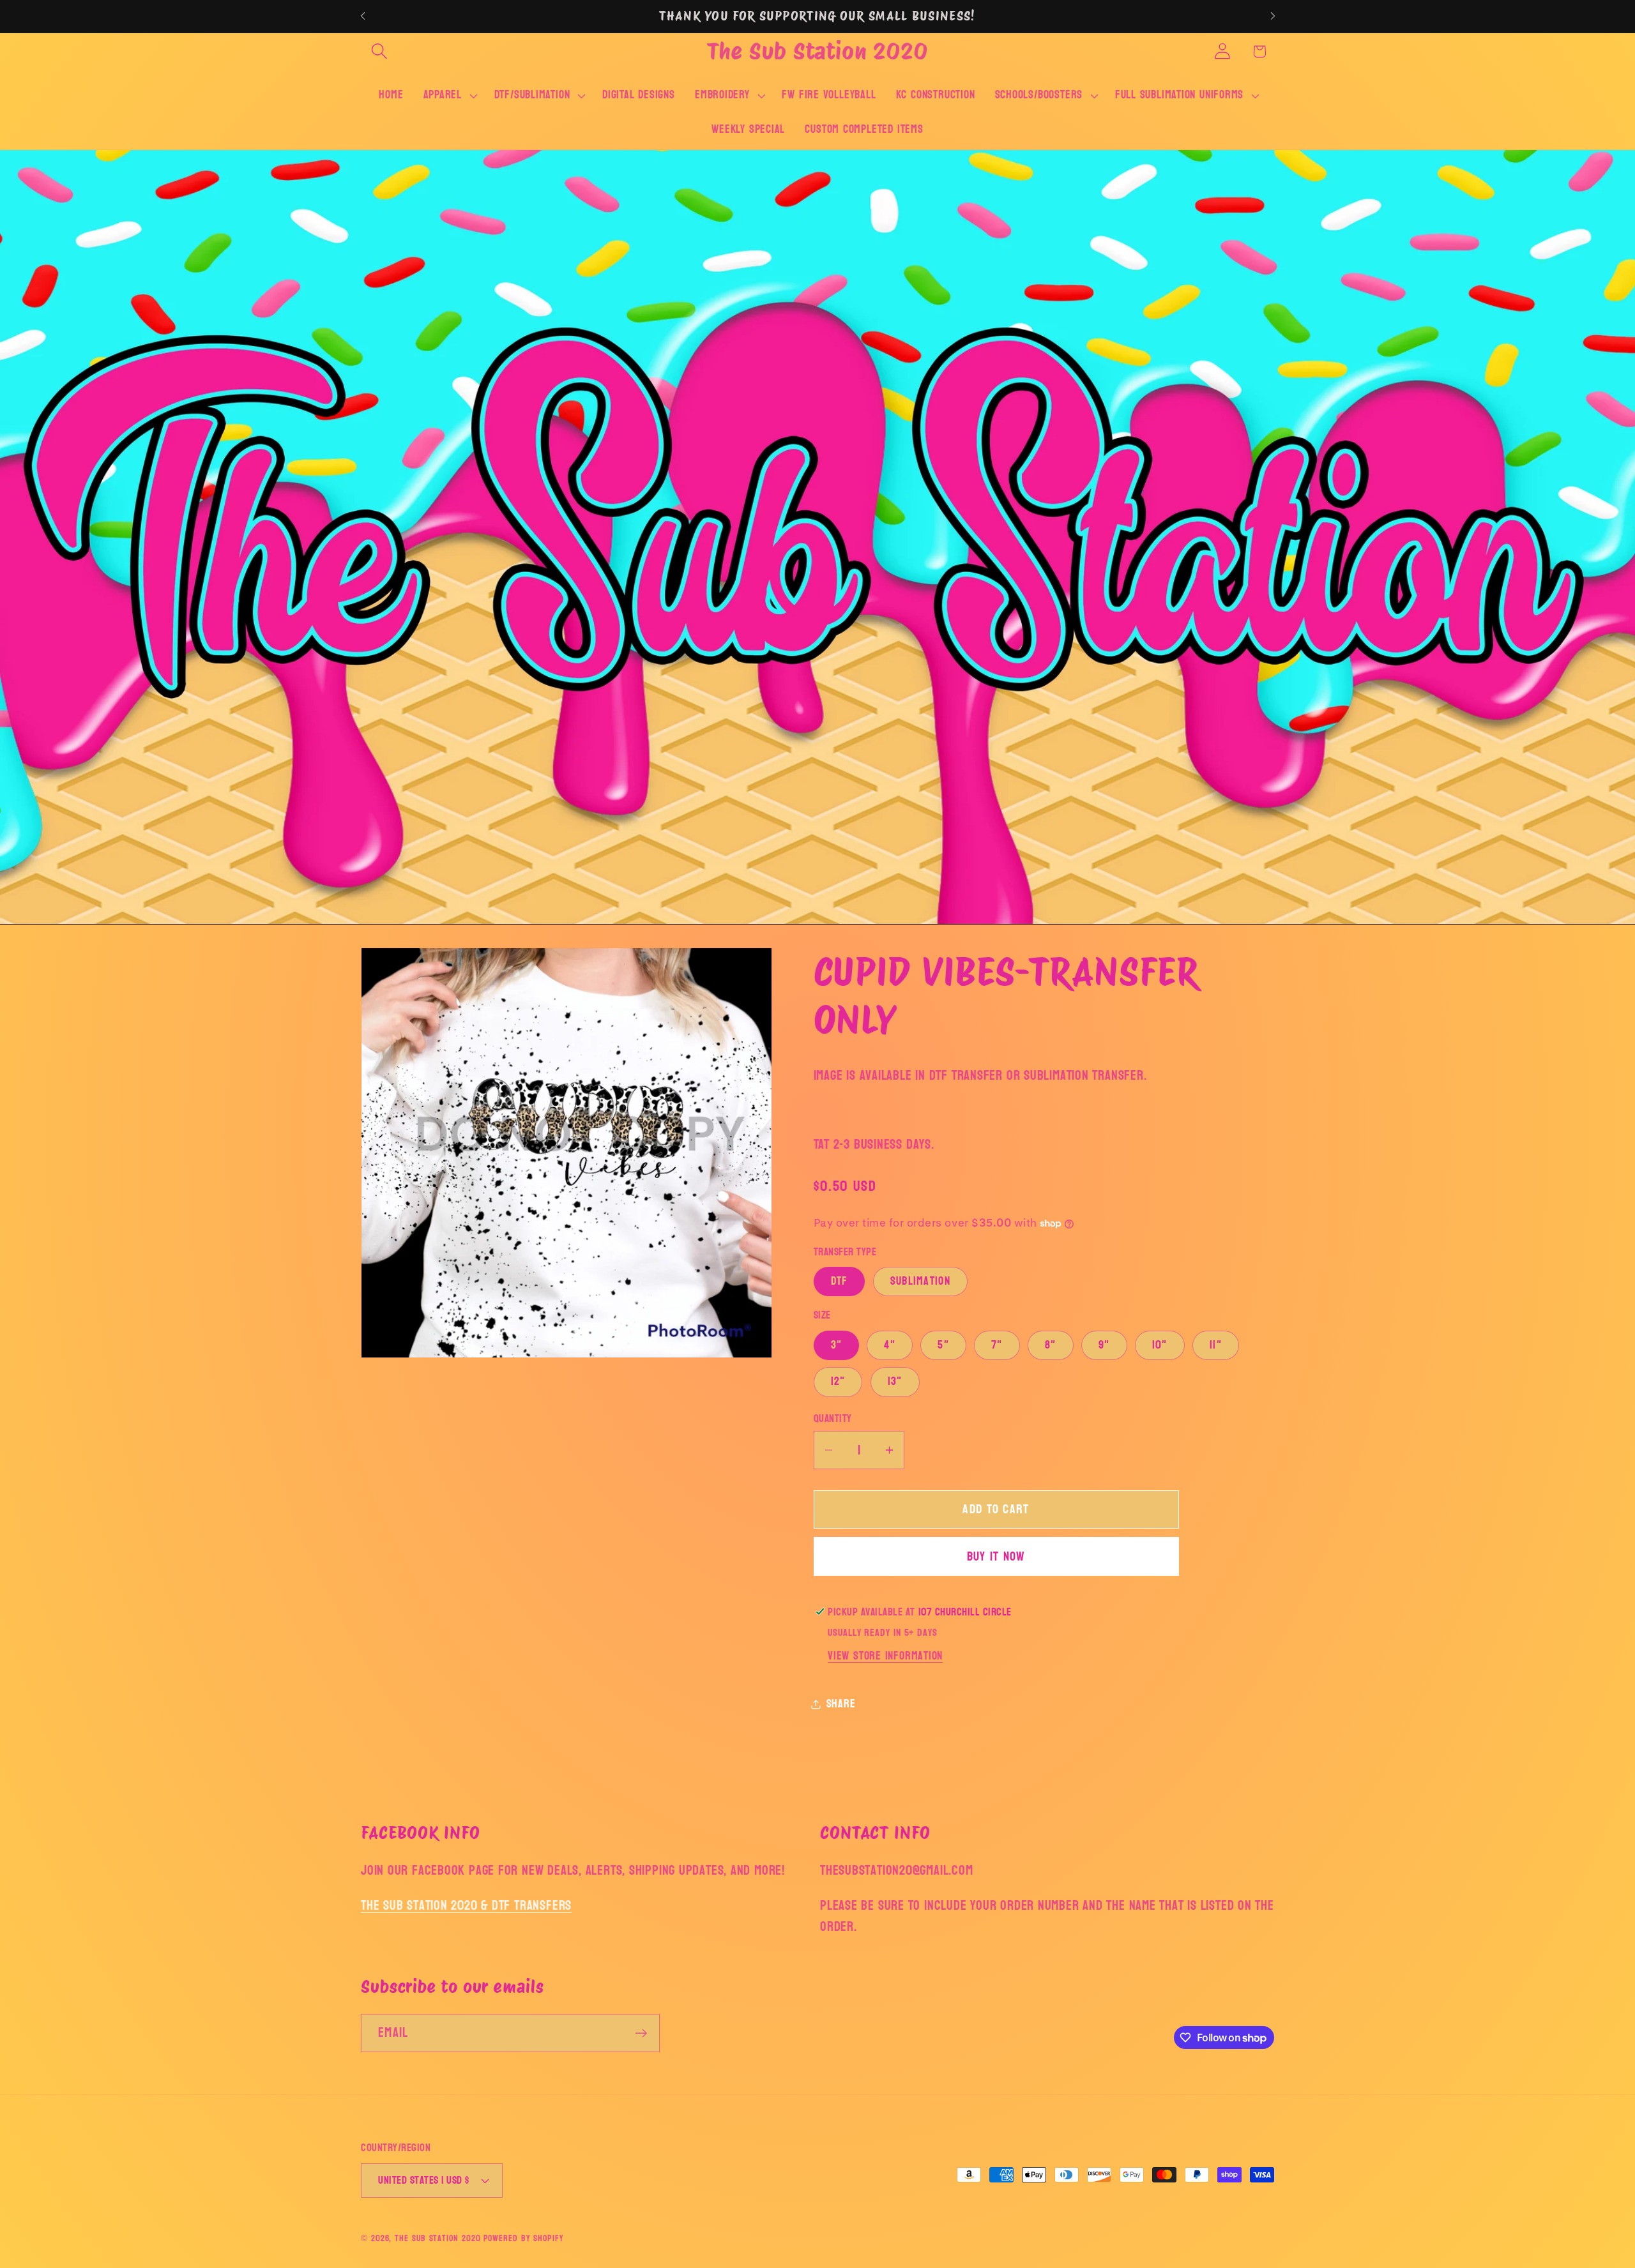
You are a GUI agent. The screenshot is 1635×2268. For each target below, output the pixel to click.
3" (837, 1344)
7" (997, 1344)
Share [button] (841, 1704)
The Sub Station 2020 (437, 2238)
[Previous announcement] (363, 16)
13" (895, 1381)
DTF (840, 1281)
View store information (885, 1656)
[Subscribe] (641, 2033)
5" (943, 1344)
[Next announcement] (1273, 16)
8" (1051, 1344)
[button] (379, 51)
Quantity (833, 1418)
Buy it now (996, 1556)
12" (838, 1381)
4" (890, 1344)
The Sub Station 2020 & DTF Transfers (466, 1905)
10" (1160, 1344)
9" (1104, 1344)
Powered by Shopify (523, 2238)
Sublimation (920, 1281)
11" (1216, 1344)
